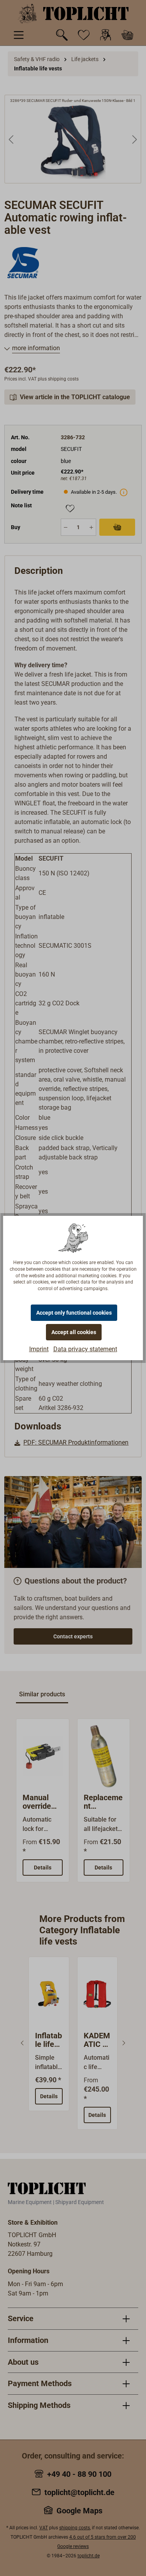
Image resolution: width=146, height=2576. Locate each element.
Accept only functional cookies (74, 1313)
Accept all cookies (74, 1332)
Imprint (39, 1349)
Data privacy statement (85, 1349)
